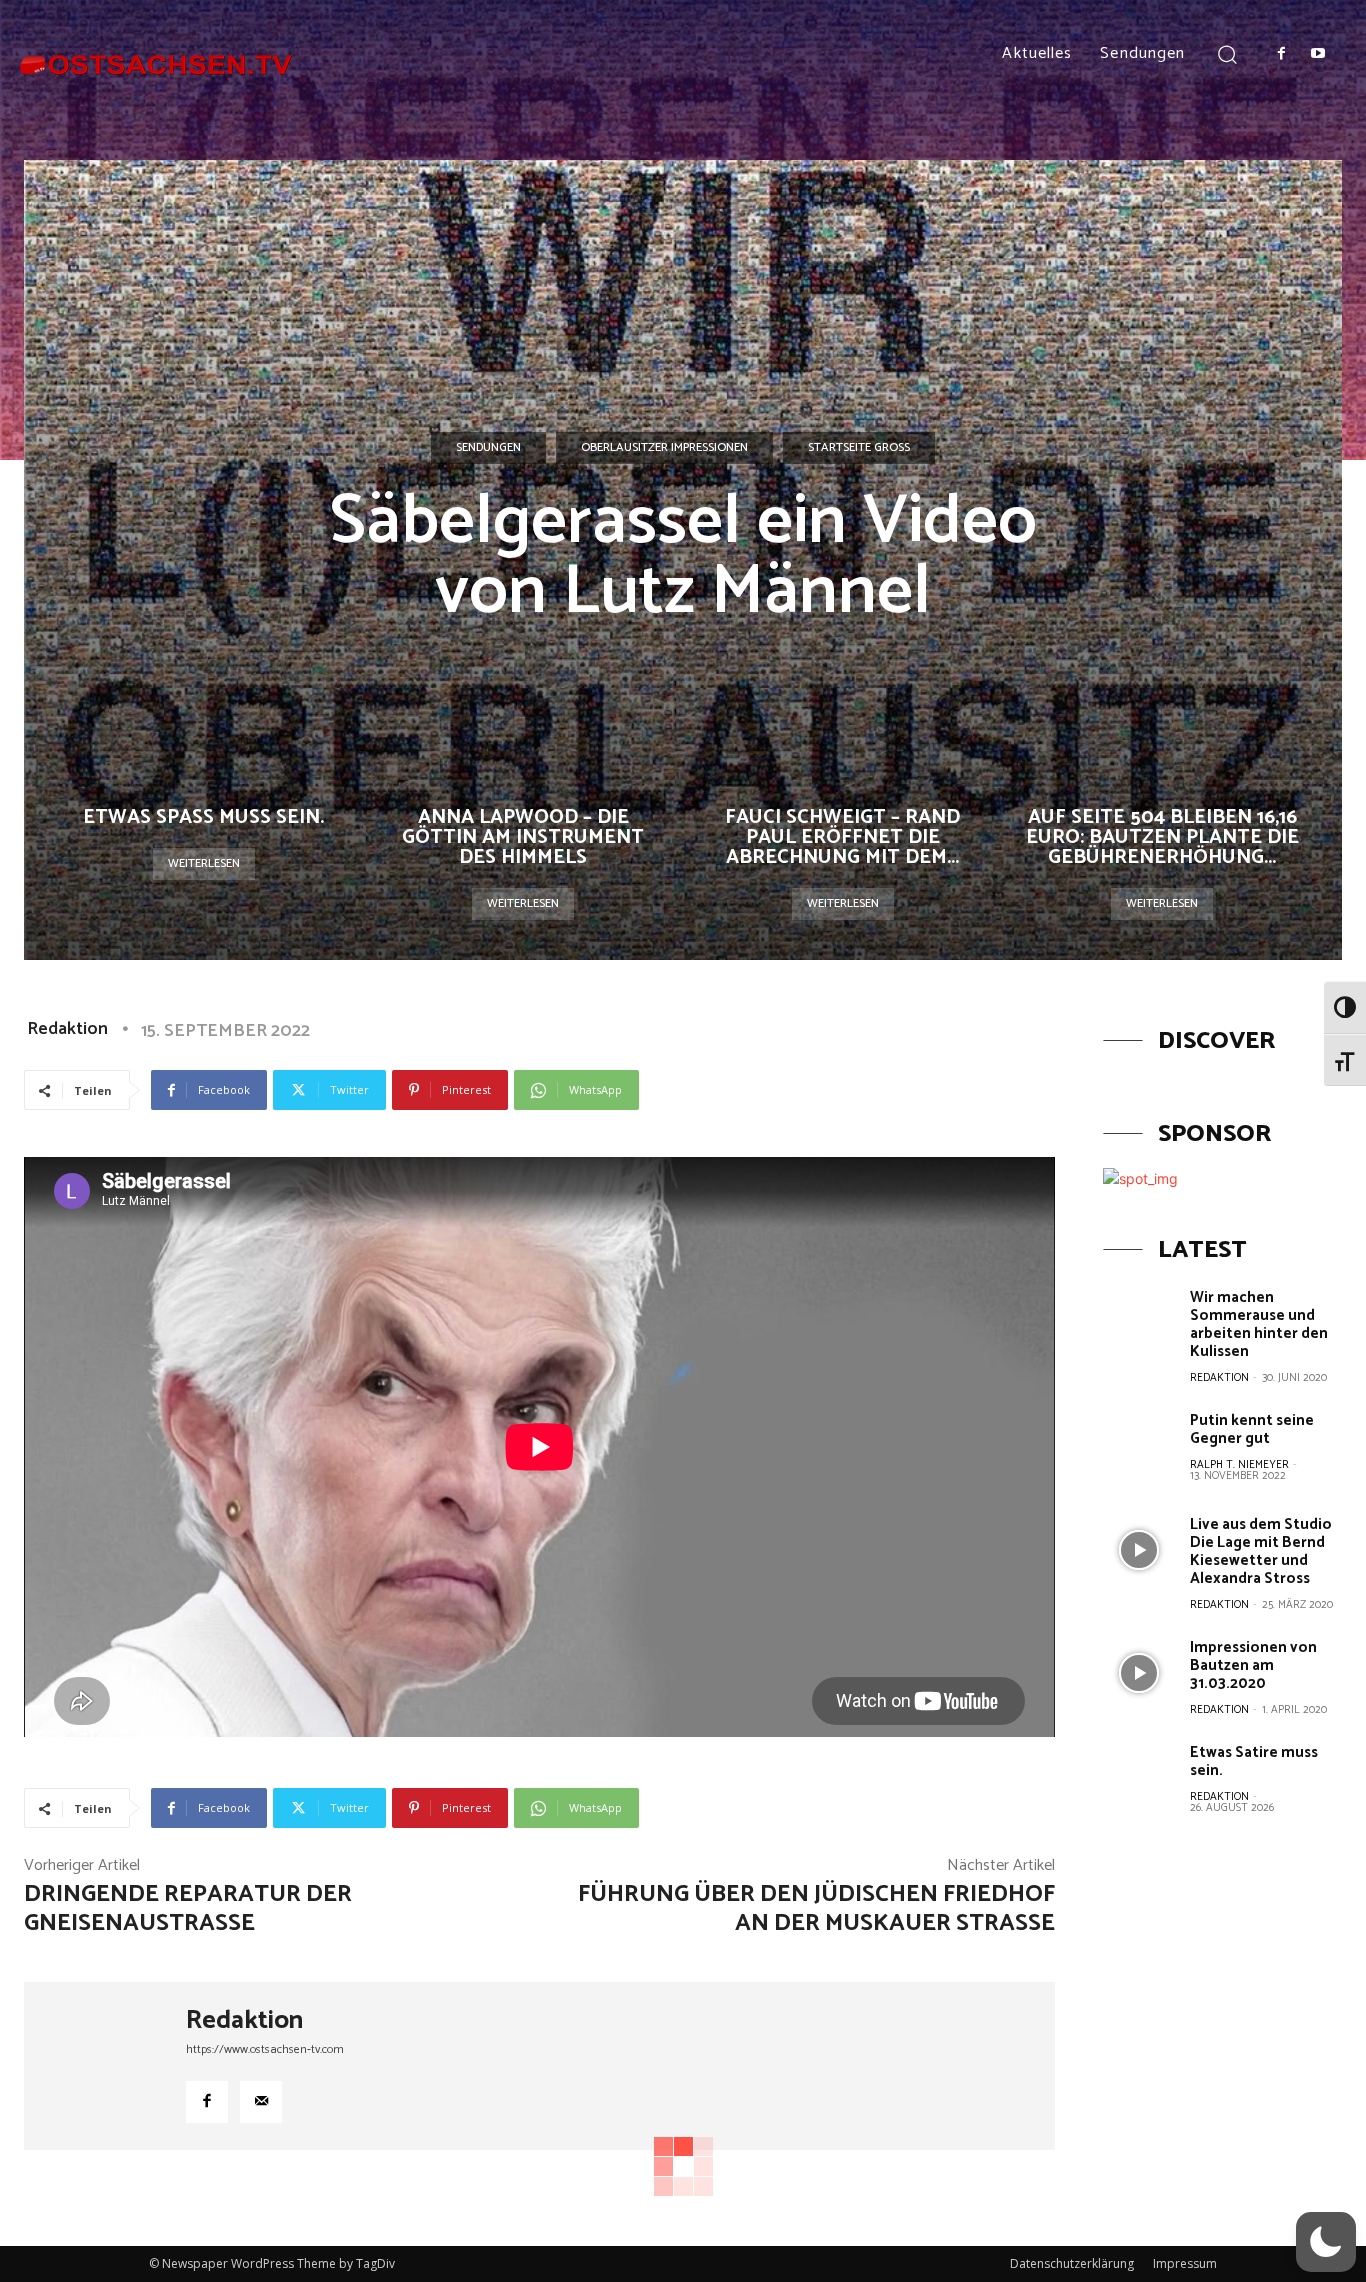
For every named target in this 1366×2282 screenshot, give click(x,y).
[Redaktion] (105, 2066)
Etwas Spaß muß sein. (203, 817)
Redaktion (67, 1029)
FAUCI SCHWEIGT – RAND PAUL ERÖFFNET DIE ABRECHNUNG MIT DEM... (842, 837)
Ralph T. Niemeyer (1239, 1465)
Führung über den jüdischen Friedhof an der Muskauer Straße (816, 1909)
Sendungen (488, 447)
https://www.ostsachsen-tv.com (265, 2049)
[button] (1226, 53)
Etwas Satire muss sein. (1254, 1761)
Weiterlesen (204, 863)
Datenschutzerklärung (1072, 2263)
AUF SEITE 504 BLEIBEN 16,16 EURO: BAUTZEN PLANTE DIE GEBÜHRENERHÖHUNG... (1162, 837)
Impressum (1185, 2263)
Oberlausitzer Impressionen (664, 447)
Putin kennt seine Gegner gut (1252, 1429)
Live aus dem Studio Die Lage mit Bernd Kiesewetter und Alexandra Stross (1261, 1551)
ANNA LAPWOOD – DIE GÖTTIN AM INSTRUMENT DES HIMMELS (523, 837)
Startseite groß (859, 447)
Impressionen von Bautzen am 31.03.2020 (1253, 1665)
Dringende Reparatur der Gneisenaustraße (188, 1909)
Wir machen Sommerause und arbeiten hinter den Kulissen (1259, 1324)
